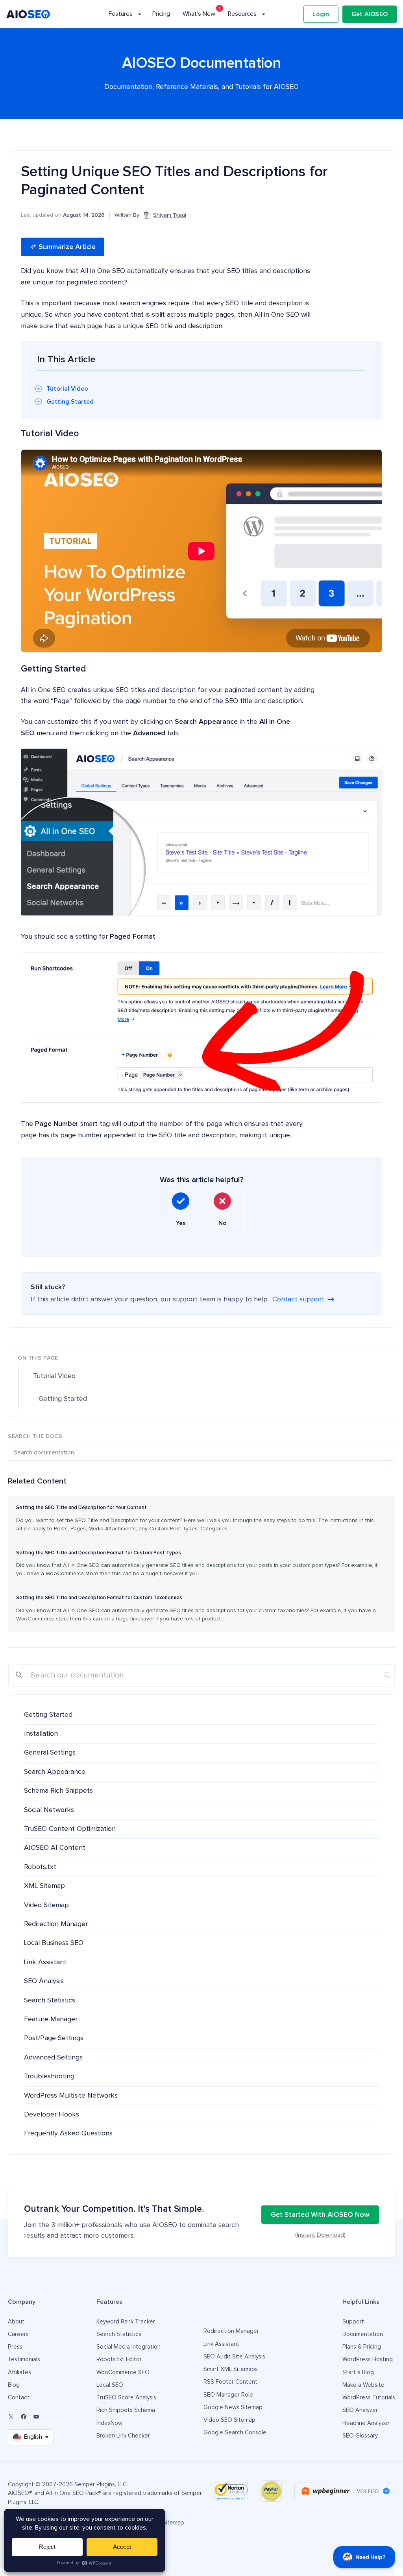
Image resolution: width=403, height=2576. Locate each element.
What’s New (199, 14)
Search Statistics (50, 2000)
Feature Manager (51, 2019)
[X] (11, 2417)
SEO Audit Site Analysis (234, 2357)
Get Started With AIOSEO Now (320, 2215)
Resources (242, 14)
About (16, 2322)
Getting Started (70, 402)
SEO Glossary (360, 2436)
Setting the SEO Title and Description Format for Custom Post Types (99, 1553)
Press (15, 2347)
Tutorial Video (67, 389)
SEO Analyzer (360, 2410)
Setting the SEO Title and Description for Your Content (81, 1508)
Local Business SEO (54, 1943)
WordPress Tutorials (369, 2398)
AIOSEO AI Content (55, 1848)
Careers (18, 2334)
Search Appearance (55, 1772)
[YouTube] (36, 2417)
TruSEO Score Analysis (126, 2398)
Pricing (161, 14)
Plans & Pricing (362, 2347)
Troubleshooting (49, 2076)
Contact (19, 2398)
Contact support (298, 1299)
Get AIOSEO (370, 14)
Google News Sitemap (233, 2407)
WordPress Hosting (368, 2359)
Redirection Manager (56, 1924)
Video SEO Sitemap (229, 2420)
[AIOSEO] (28, 14)
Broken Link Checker (123, 2436)
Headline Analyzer (366, 2423)
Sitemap (173, 2523)
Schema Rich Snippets (58, 1791)
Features (121, 14)
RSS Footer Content (230, 2382)
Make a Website (363, 2385)
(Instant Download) (320, 2235)
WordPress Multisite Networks (71, 2096)
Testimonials (24, 2359)
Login (321, 14)
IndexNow (109, 2423)
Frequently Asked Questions (68, 2133)
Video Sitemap (46, 1905)
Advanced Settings (53, 2057)
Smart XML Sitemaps (231, 2369)
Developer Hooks (52, 2115)
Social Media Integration (128, 2347)
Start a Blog (358, 2372)
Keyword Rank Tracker (126, 2322)
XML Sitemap (44, 1886)
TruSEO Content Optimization (70, 1829)
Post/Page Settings (54, 2038)
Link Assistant (45, 1962)
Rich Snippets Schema (126, 2410)
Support (353, 2322)
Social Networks (49, 1810)
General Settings (50, 1753)
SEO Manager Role (228, 2395)
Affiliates (19, 2372)
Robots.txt (40, 1867)
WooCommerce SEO (123, 2372)
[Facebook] (24, 2417)
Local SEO (110, 2385)
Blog (14, 2385)
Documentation (363, 2334)
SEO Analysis (44, 1981)
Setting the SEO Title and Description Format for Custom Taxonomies (99, 1598)
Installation (41, 1734)
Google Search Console (235, 2433)
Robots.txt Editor (119, 2359)
